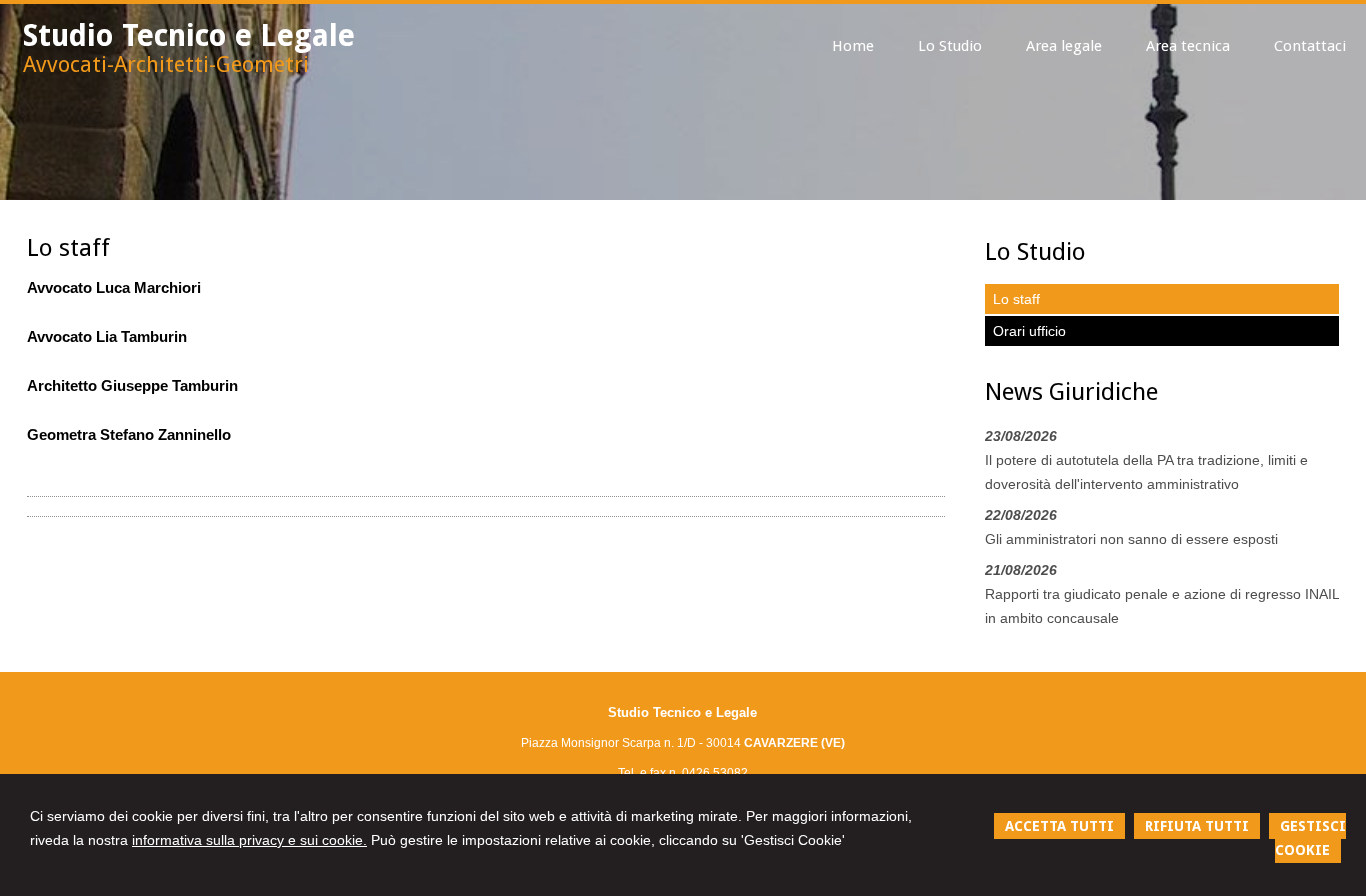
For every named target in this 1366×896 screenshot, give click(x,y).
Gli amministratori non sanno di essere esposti (1131, 539)
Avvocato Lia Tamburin (107, 336)
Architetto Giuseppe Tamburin (132, 385)
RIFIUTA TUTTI (1197, 826)
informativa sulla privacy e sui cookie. (249, 840)
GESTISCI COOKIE (1310, 838)
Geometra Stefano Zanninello (129, 434)
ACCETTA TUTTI (1059, 826)
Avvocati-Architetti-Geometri (166, 64)
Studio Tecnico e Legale (189, 35)
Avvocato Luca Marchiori (114, 287)
